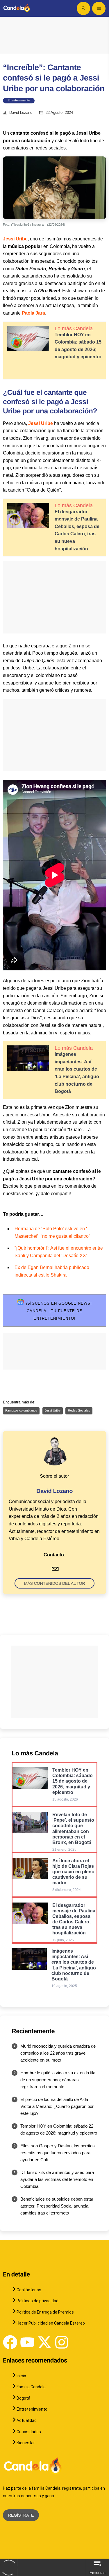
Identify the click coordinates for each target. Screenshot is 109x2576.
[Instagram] (62, 2342)
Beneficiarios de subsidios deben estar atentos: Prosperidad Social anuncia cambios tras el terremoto (57, 2206)
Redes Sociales (79, 1411)
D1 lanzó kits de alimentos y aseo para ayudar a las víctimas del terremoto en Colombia (57, 2179)
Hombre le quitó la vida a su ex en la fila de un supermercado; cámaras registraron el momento (58, 2080)
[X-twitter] (44, 2342)
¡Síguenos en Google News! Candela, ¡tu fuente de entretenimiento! (58, 1311)
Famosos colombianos (21, 1411)
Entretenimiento (19, 101)
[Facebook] (10, 2342)
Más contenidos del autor (54, 1583)
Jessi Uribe (15, 239)
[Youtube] (27, 2342)
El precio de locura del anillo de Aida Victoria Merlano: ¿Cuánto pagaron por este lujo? (57, 2106)
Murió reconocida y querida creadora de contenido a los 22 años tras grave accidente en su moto (58, 2053)
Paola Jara (33, 313)
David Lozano (21, 113)
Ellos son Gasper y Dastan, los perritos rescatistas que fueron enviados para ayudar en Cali (58, 2153)
